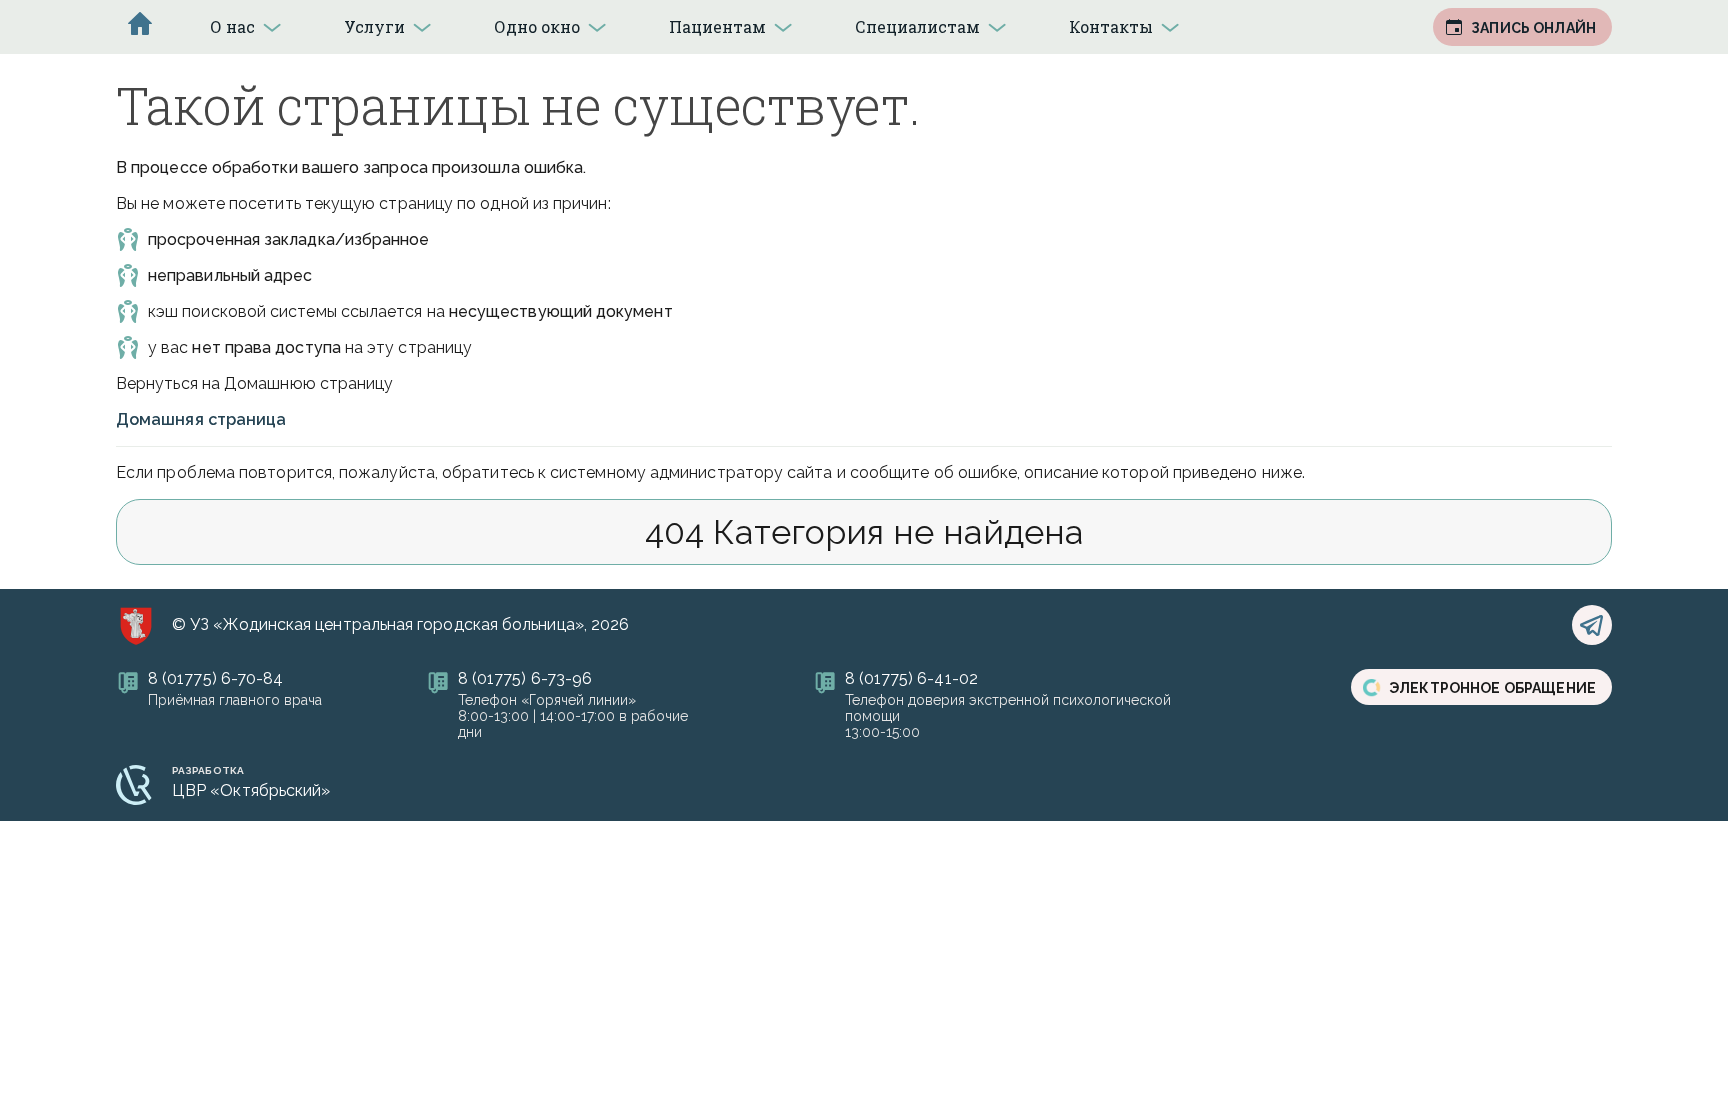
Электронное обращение (1492, 688)
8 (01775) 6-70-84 (215, 678)
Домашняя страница (201, 419)
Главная (140, 23)
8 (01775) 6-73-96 (525, 678)
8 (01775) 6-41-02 (911, 678)
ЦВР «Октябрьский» (251, 790)
